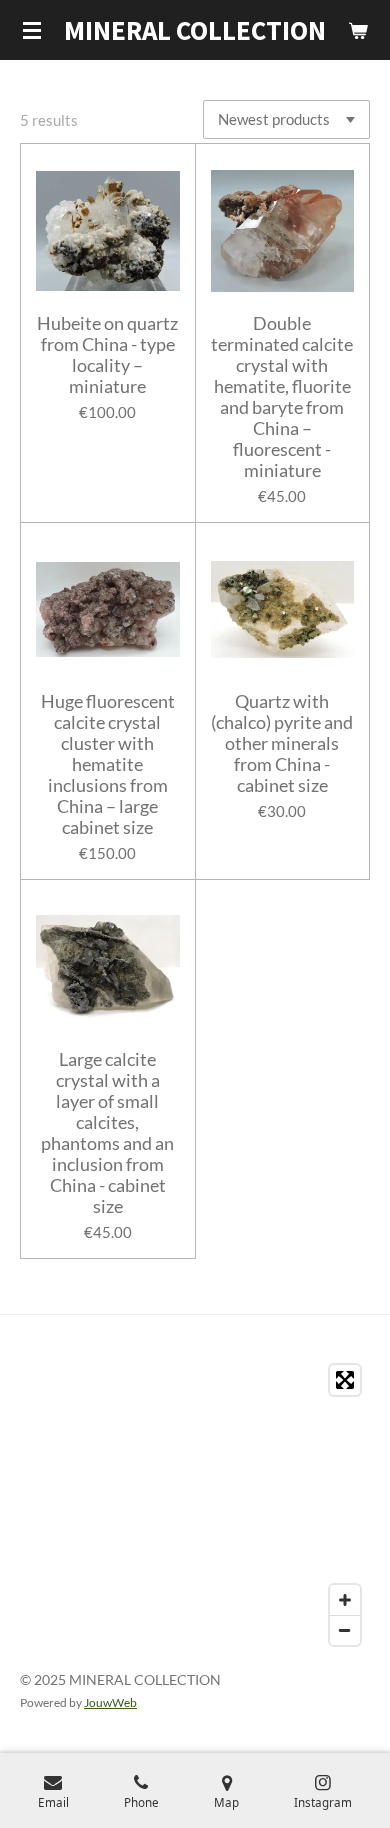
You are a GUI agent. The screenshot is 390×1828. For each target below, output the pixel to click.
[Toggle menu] (32, 30)
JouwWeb (110, 1702)
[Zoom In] (345, 1600)
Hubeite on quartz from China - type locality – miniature (107, 355)
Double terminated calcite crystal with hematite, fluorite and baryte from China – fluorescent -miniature (282, 397)
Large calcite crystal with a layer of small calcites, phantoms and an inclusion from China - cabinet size (107, 1133)
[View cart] (358, 30)
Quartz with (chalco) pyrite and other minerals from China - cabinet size (282, 743)
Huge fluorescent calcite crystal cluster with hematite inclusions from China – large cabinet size (108, 764)
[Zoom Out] (345, 1630)
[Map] (195, 1505)
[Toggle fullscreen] (345, 1380)
